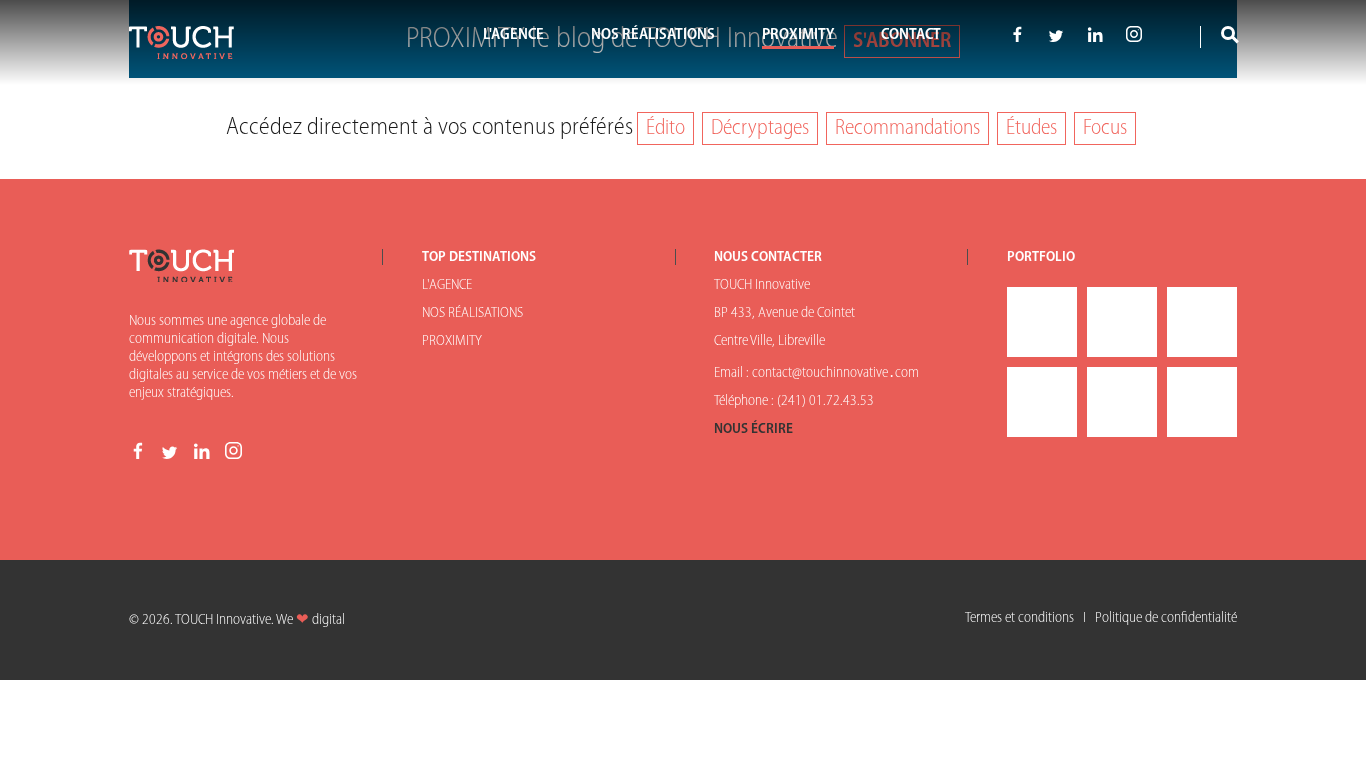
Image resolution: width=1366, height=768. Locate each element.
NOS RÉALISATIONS (653, 35)
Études (1031, 128)
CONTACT (911, 35)
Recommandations (907, 128)
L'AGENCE (513, 35)
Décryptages (760, 128)
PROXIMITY (798, 35)
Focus (1105, 128)
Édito (665, 128)
